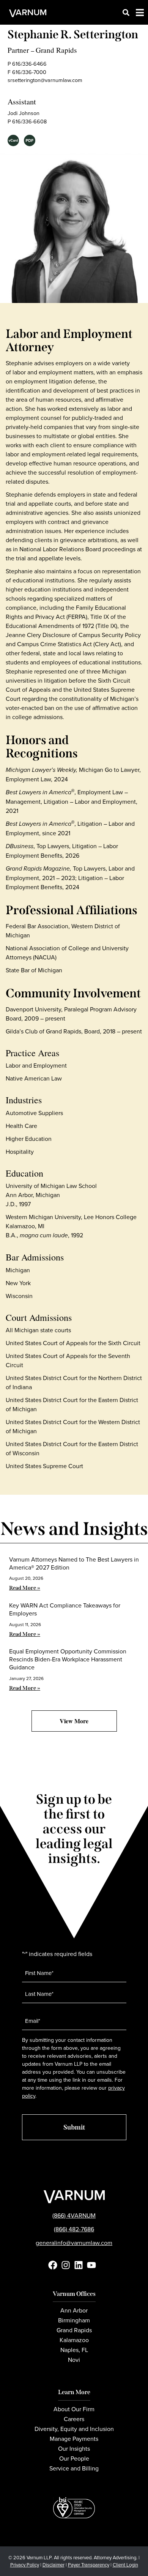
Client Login (125, 2565)
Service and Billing (74, 2468)
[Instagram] (66, 2265)
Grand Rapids (56, 50)
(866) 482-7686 (74, 2229)
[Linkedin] (79, 2265)
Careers (74, 2419)
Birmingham (74, 2320)
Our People (74, 2458)
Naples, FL (74, 2350)
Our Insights (74, 2448)
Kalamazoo (74, 2340)
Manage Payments (74, 2439)
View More (74, 1721)
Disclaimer (54, 2565)
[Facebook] (53, 2265)
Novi (74, 2360)
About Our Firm (74, 2409)
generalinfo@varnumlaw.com (74, 2243)
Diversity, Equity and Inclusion (74, 2429)
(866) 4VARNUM (74, 2215)
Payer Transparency (89, 2565)
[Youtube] (91, 2265)
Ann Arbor (74, 2310)
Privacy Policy (25, 2565)
